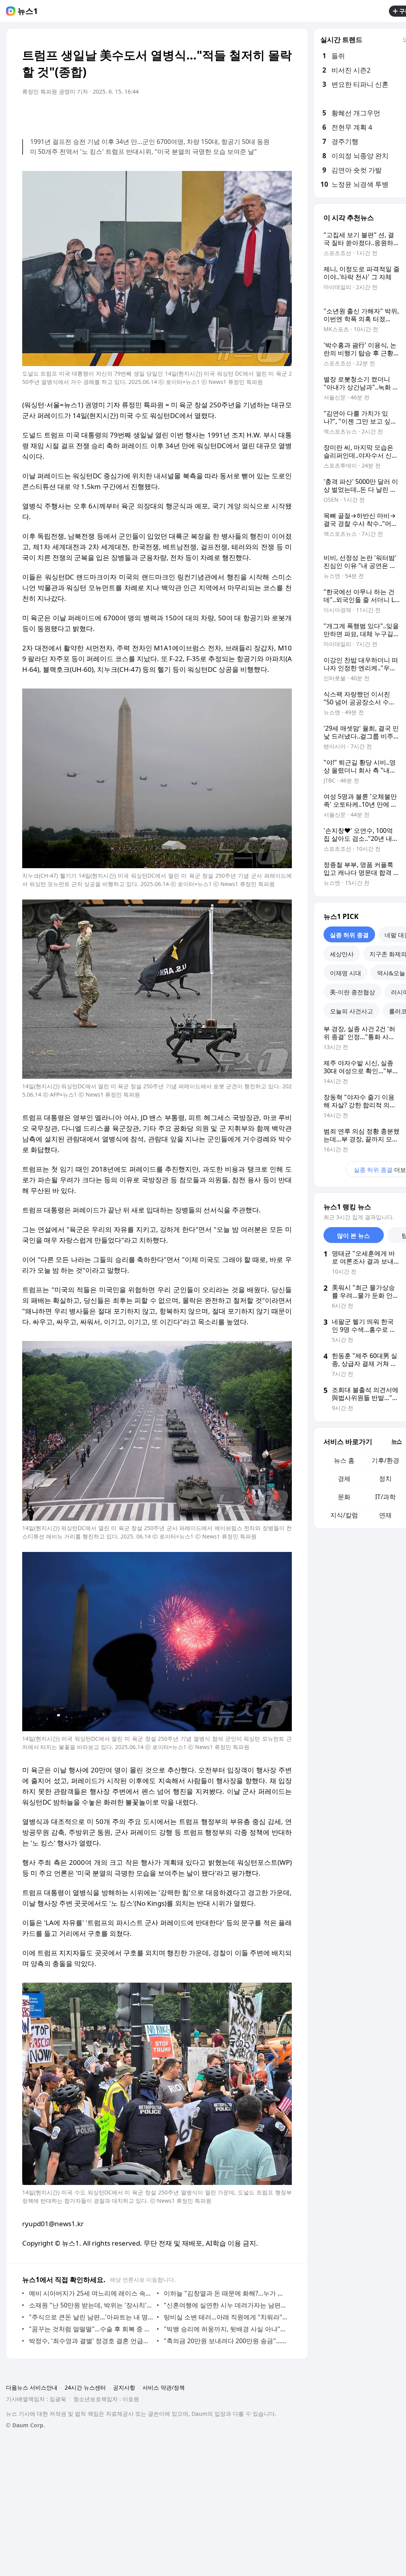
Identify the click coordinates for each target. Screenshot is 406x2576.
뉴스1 (28, 11)
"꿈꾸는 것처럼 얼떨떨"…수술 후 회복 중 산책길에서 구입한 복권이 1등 (91, 2329)
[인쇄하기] (284, 114)
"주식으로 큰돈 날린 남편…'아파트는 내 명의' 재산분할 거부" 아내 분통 (91, 2317)
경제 (344, 1479)
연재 (385, 1515)
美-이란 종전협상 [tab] (352, 992)
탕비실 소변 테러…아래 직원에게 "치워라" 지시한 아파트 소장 (226, 2317)
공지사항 (124, 2387)
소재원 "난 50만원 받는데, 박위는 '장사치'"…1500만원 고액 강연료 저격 (91, 2305)
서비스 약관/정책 (164, 2387)
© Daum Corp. (25, 2425)
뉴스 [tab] (396, 1441)
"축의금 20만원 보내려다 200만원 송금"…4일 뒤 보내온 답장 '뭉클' (226, 2341)
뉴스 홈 (344, 1460)
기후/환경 (385, 1460)
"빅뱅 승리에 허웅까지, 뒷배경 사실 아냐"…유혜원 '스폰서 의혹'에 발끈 (226, 2329)
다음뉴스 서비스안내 (32, 2387)
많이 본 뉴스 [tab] (353, 1235)
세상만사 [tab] (342, 954)
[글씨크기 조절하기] (268, 114)
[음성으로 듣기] (236, 114)
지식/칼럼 (344, 1515)
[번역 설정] (252, 114)
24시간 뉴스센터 (85, 2387)
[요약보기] (220, 114)
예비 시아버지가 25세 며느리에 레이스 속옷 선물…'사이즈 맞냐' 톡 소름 (91, 2293)
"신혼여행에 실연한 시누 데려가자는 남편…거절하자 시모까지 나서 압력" (226, 2305)
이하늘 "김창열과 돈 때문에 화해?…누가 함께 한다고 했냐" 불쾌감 (226, 2293)
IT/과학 (385, 1497)
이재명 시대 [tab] (346, 973)
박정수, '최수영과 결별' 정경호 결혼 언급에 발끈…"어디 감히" (91, 2341)
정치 (385, 1479)
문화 (344, 1497)
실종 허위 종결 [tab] (349, 935)
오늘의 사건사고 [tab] (351, 1011)
